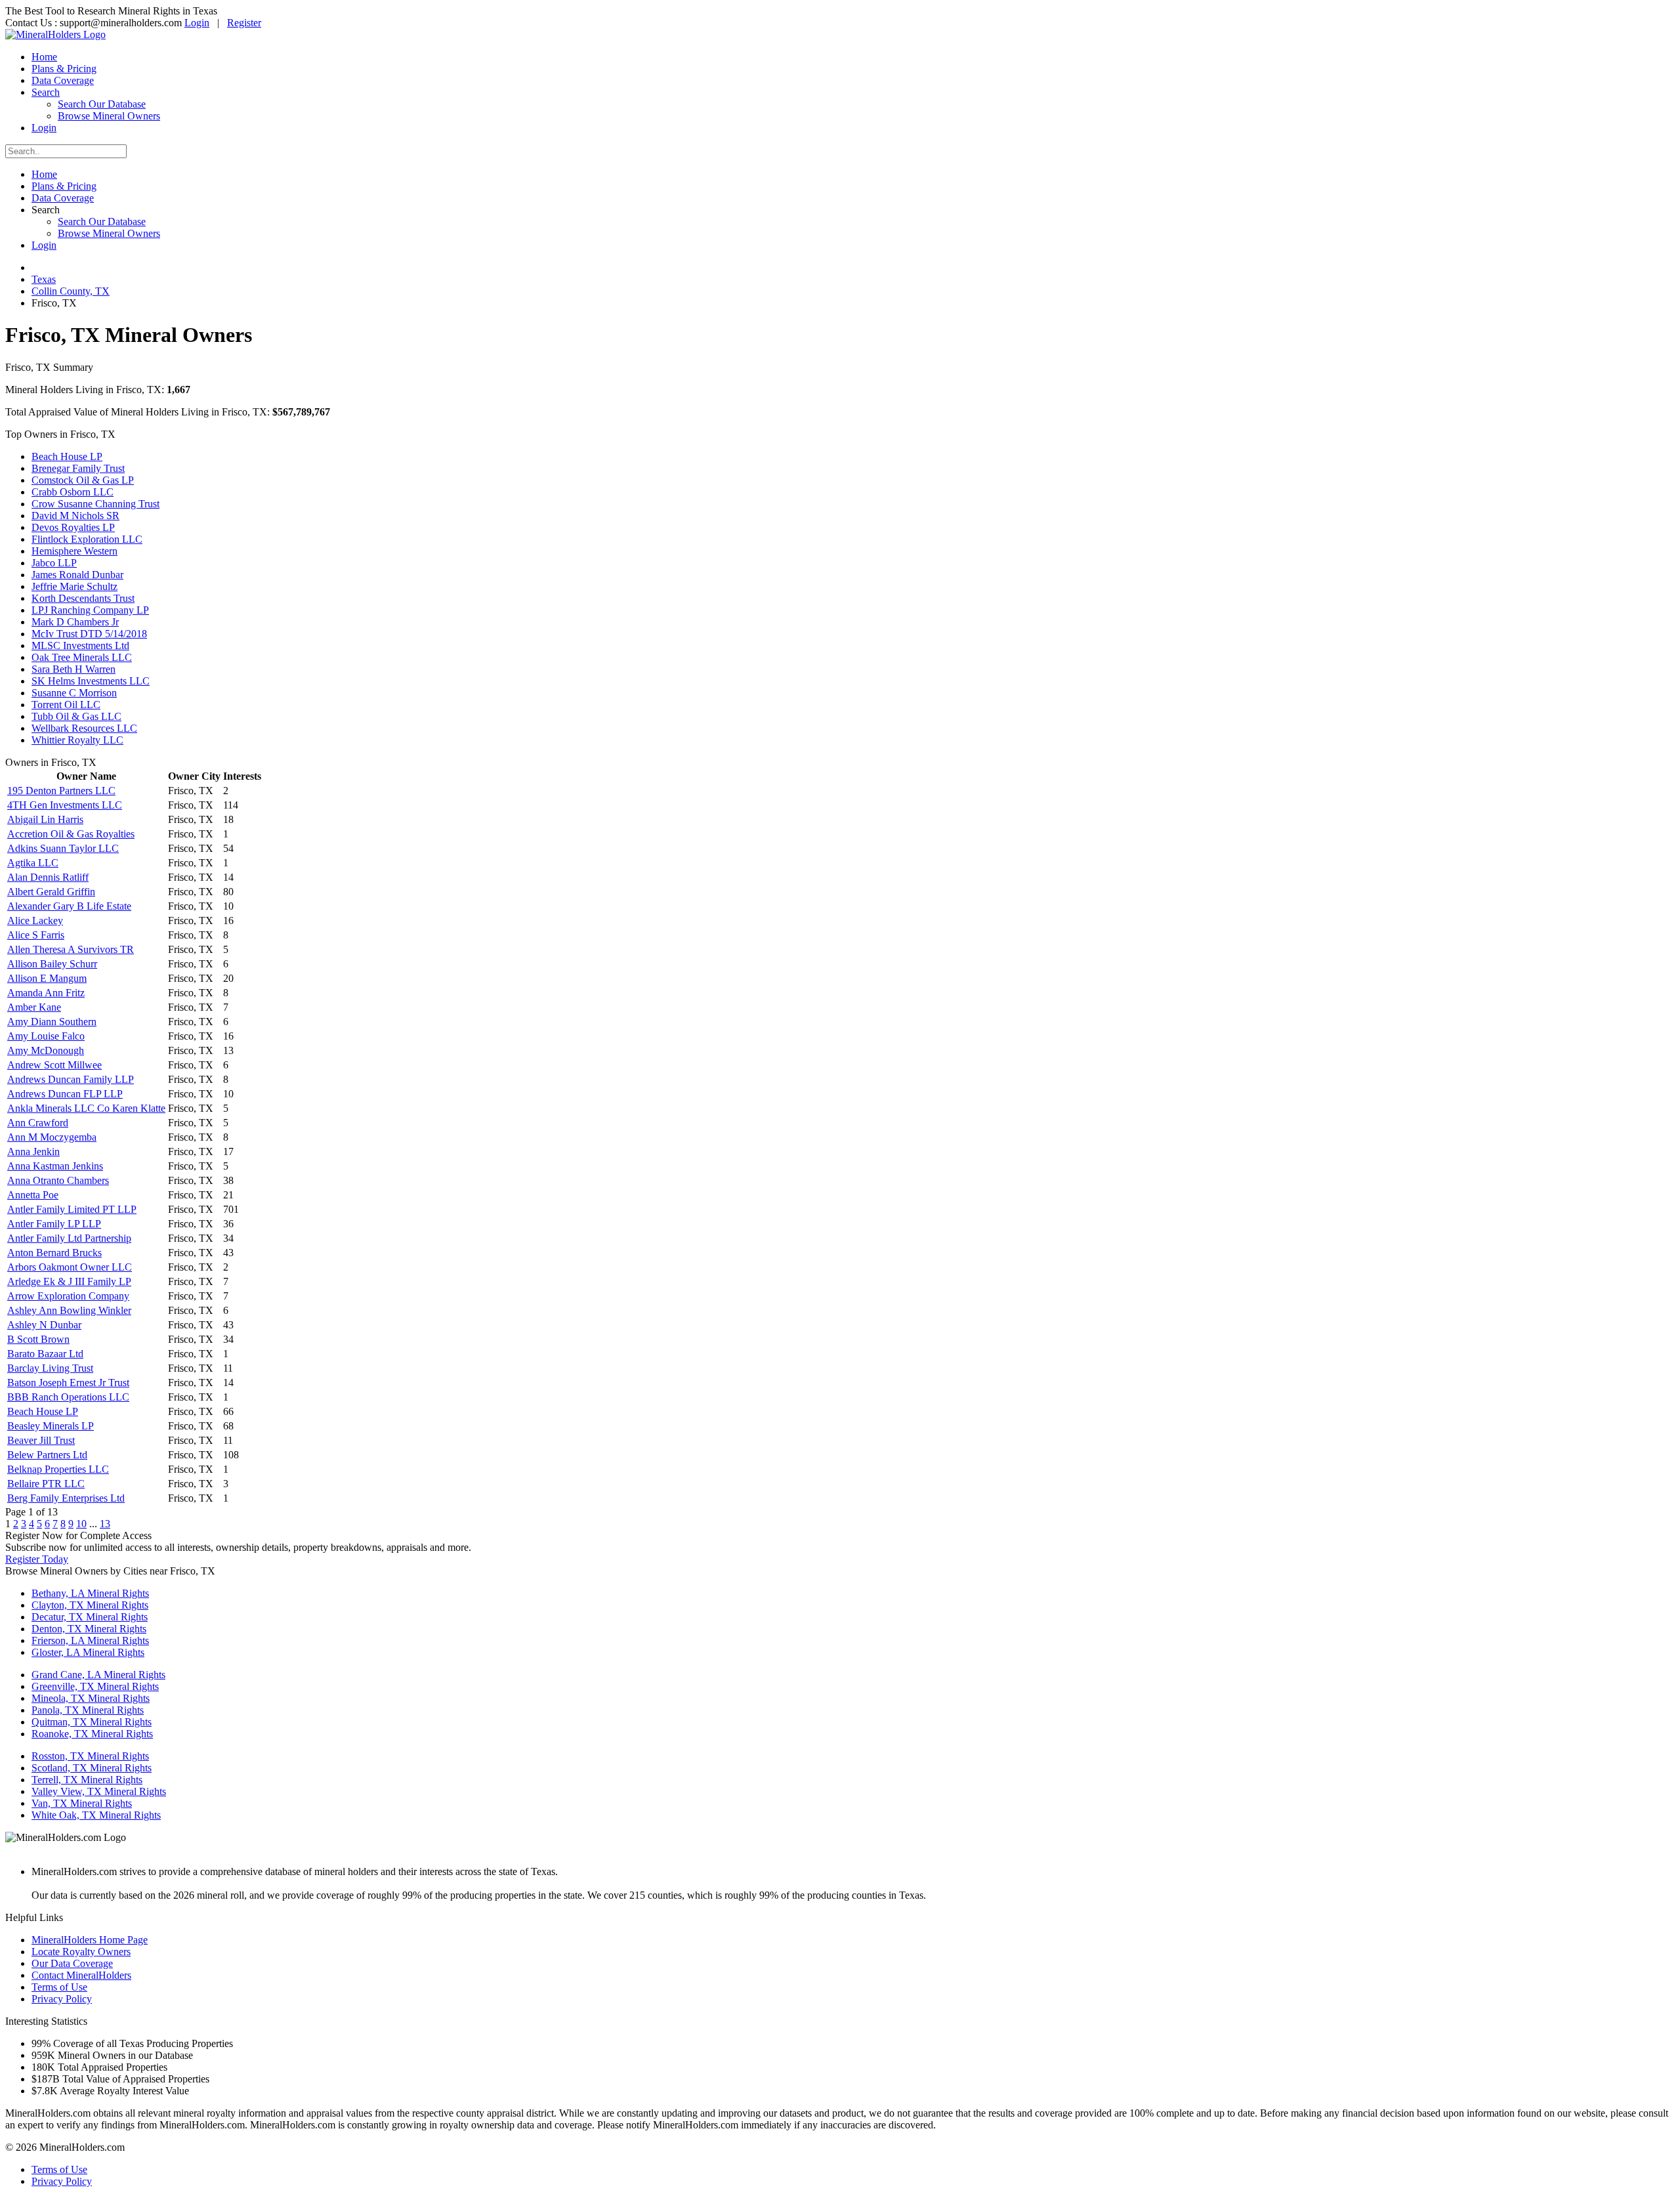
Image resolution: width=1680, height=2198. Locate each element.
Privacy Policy (62, 1999)
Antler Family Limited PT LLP (72, 1209)
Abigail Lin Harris (45, 819)
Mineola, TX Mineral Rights (91, 1698)
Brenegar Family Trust (78, 468)
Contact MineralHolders (81, 1975)
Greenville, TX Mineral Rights (95, 1686)
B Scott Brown (38, 1339)
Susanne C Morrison (74, 693)
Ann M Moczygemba (52, 1137)
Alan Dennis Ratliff (48, 877)
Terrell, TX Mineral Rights (87, 1780)
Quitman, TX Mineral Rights (92, 1722)
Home (44, 57)
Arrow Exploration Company (68, 1296)
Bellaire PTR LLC (46, 1484)
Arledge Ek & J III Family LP (69, 1281)
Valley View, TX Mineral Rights (99, 1791)
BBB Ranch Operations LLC (68, 1397)
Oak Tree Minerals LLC (82, 657)
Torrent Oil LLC (66, 705)
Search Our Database (102, 104)
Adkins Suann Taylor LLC (63, 848)
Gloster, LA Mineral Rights (88, 1652)
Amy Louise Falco (46, 1036)
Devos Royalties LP (73, 527)
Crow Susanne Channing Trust (95, 504)
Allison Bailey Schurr (52, 964)
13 (105, 1524)
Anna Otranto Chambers (58, 1180)
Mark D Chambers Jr (75, 622)
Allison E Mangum (47, 978)
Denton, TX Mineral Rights (89, 1629)
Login (197, 23)
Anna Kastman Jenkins (55, 1166)
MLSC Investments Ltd (80, 645)
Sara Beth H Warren (73, 669)
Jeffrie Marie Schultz (74, 586)
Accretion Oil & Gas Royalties (71, 834)
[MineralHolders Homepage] (55, 34)
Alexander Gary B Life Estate (69, 906)
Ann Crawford (38, 1123)
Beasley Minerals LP (51, 1426)
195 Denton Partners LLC (61, 791)
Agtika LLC (33, 863)
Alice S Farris (36, 935)
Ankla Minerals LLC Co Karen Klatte (86, 1108)
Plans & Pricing (64, 69)
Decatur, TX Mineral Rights (90, 1617)
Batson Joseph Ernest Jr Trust (68, 1383)
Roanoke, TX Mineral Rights (92, 1734)
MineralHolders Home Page (90, 1940)
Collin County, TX (71, 291)
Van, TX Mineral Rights (82, 1803)
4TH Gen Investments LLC (65, 805)
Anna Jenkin (33, 1152)
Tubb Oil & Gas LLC (76, 716)
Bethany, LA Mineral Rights (90, 1593)
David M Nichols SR (75, 516)
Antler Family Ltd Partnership (69, 1238)
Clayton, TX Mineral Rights (90, 1605)
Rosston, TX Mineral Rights (90, 1756)
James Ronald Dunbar (77, 575)
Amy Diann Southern (52, 1022)
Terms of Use (59, 1987)
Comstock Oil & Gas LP (83, 480)
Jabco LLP (54, 563)
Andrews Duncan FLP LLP (65, 1094)
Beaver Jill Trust (41, 1440)
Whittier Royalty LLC (77, 740)
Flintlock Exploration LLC (87, 539)
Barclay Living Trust (50, 1368)
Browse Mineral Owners (109, 116)
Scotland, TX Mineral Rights (92, 1768)
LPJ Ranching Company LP (90, 610)
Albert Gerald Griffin (51, 892)
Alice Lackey (35, 920)
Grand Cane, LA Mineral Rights (98, 1675)
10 (81, 1524)
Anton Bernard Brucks (54, 1253)
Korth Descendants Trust (83, 598)
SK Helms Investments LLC (91, 681)
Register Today (37, 1559)
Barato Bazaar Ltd (45, 1354)
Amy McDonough (46, 1050)
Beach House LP (67, 456)
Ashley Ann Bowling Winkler (69, 1310)
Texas (44, 279)
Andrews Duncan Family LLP (71, 1079)
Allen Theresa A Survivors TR (71, 949)
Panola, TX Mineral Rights (88, 1710)
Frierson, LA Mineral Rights (90, 1640)
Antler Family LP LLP (54, 1224)
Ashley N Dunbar (44, 1325)
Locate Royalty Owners (81, 1952)
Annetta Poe (33, 1195)
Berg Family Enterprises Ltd (66, 1498)
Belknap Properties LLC (58, 1469)
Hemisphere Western (74, 551)
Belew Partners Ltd (47, 1455)
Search (46, 92)
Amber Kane (34, 1007)
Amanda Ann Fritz (46, 993)
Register (244, 23)
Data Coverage (63, 80)
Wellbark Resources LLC (84, 728)
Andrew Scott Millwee (54, 1065)
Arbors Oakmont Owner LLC (70, 1267)
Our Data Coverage (72, 1963)
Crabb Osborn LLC (73, 492)
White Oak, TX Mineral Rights (96, 1815)
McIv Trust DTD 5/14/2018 (89, 634)
